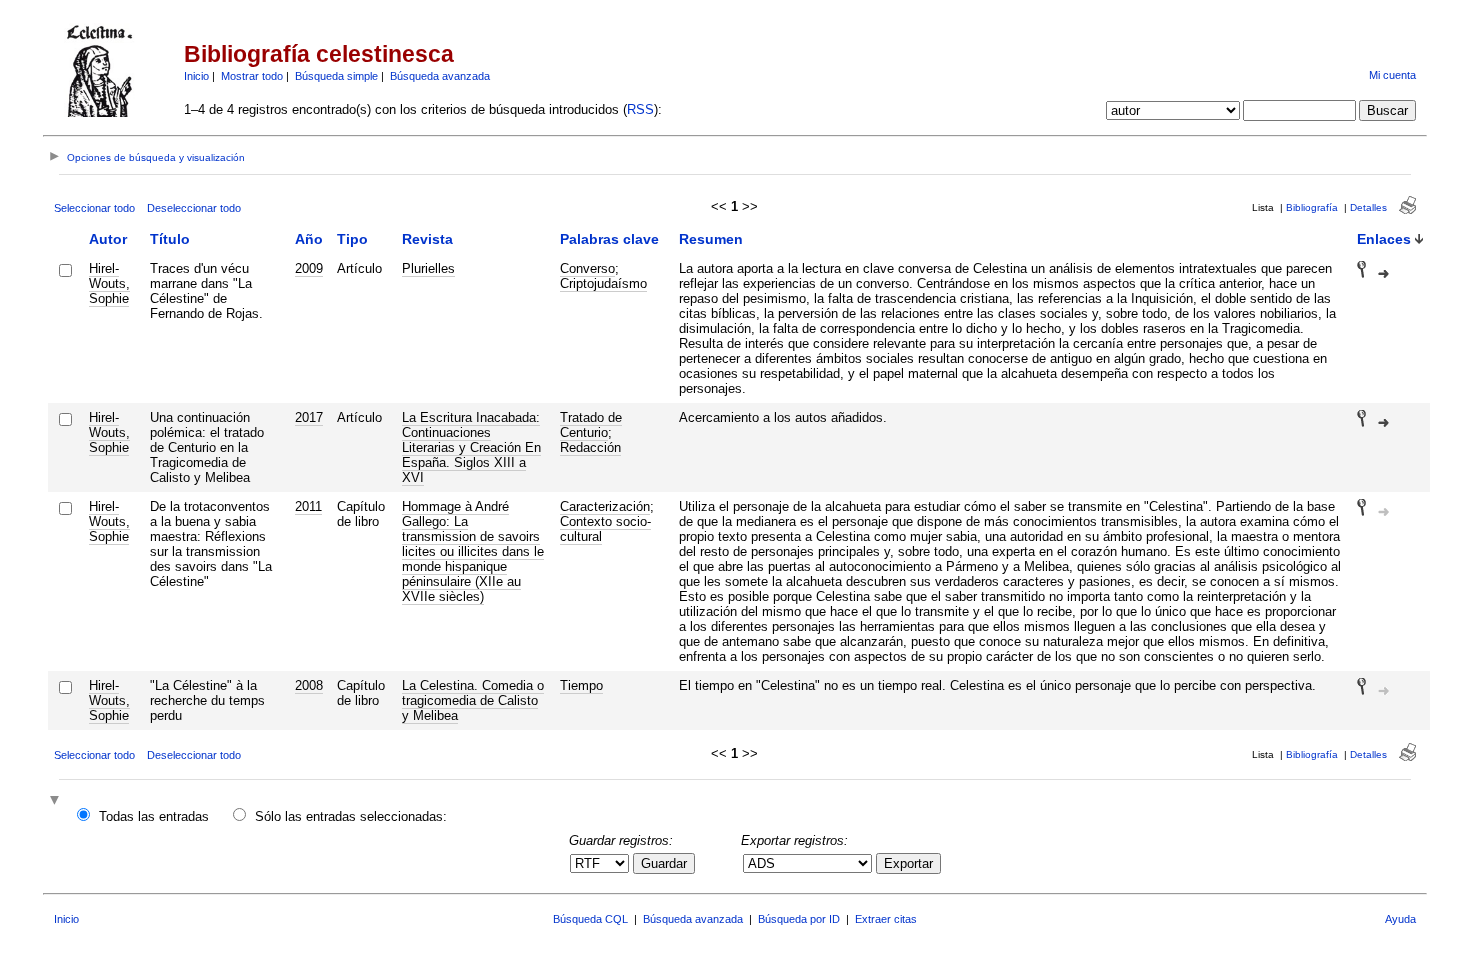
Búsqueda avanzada (440, 76)
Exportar (908, 863)
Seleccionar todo (94, 208)
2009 (309, 268)
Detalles (1368, 207)
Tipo (352, 239)
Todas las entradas (154, 816)
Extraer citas (886, 919)
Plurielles (428, 268)
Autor (108, 239)
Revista (427, 239)
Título (170, 239)
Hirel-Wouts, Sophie (109, 283)
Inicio (196, 76)
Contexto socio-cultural (605, 529)
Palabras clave (609, 239)
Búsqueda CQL (590, 919)
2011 (308, 506)
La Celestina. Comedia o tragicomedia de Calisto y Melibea (473, 700)
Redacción (590, 447)
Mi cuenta (1392, 75)
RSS (640, 109)
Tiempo (581, 685)
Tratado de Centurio (591, 425)
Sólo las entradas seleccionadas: (351, 816)
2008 (309, 685)
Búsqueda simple (336, 76)
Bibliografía (1312, 207)
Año (309, 239)
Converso (587, 268)
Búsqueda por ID (799, 919)
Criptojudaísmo (603, 283)
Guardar (664, 863)
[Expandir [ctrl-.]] (57, 801)
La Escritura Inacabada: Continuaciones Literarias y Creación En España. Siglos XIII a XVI (471, 447)
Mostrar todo (252, 76)
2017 (309, 417)
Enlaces (1384, 239)
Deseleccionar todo (194, 208)
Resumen (711, 239)
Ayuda (1400, 919)
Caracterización (605, 506)
